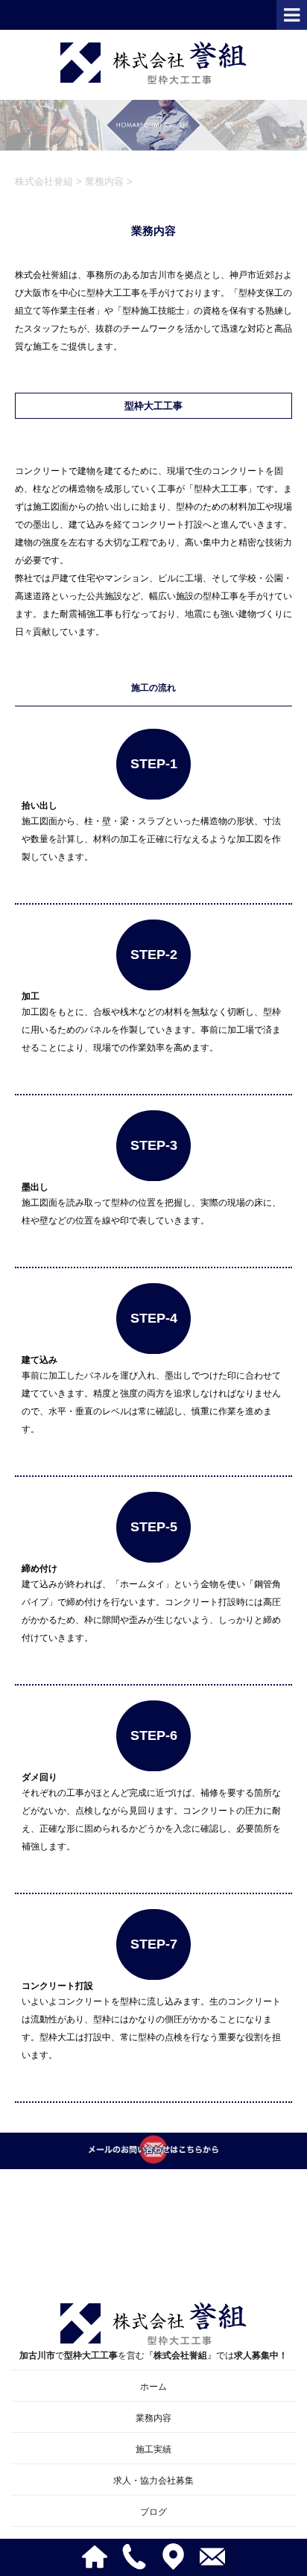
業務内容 (153, 2418)
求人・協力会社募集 (153, 2481)
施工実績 (153, 2449)
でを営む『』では (153, 2355)
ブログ (153, 2512)
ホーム (153, 2387)
